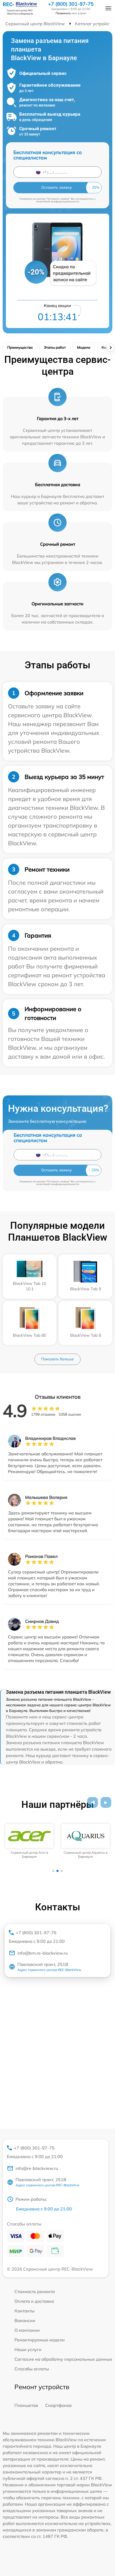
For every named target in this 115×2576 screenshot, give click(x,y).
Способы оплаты (32, 2369)
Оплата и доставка (34, 2301)
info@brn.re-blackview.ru (43, 1953)
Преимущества (20, 347)
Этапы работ (55, 347)
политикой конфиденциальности (58, 201)
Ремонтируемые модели (40, 2340)
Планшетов (26, 2405)
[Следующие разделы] (110, 348)
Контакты (24, 2311)
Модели (84, 347)
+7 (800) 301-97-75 (71, 4)
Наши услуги (28, 2349)
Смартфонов (58, 2405)
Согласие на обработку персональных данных (63, 2359)
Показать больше (57, 1359)
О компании (27, 2330)
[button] (93, 1802)
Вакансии (25, 2320)
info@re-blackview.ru (37, 2168)
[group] (29, 1841)
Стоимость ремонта (35, 2291)
